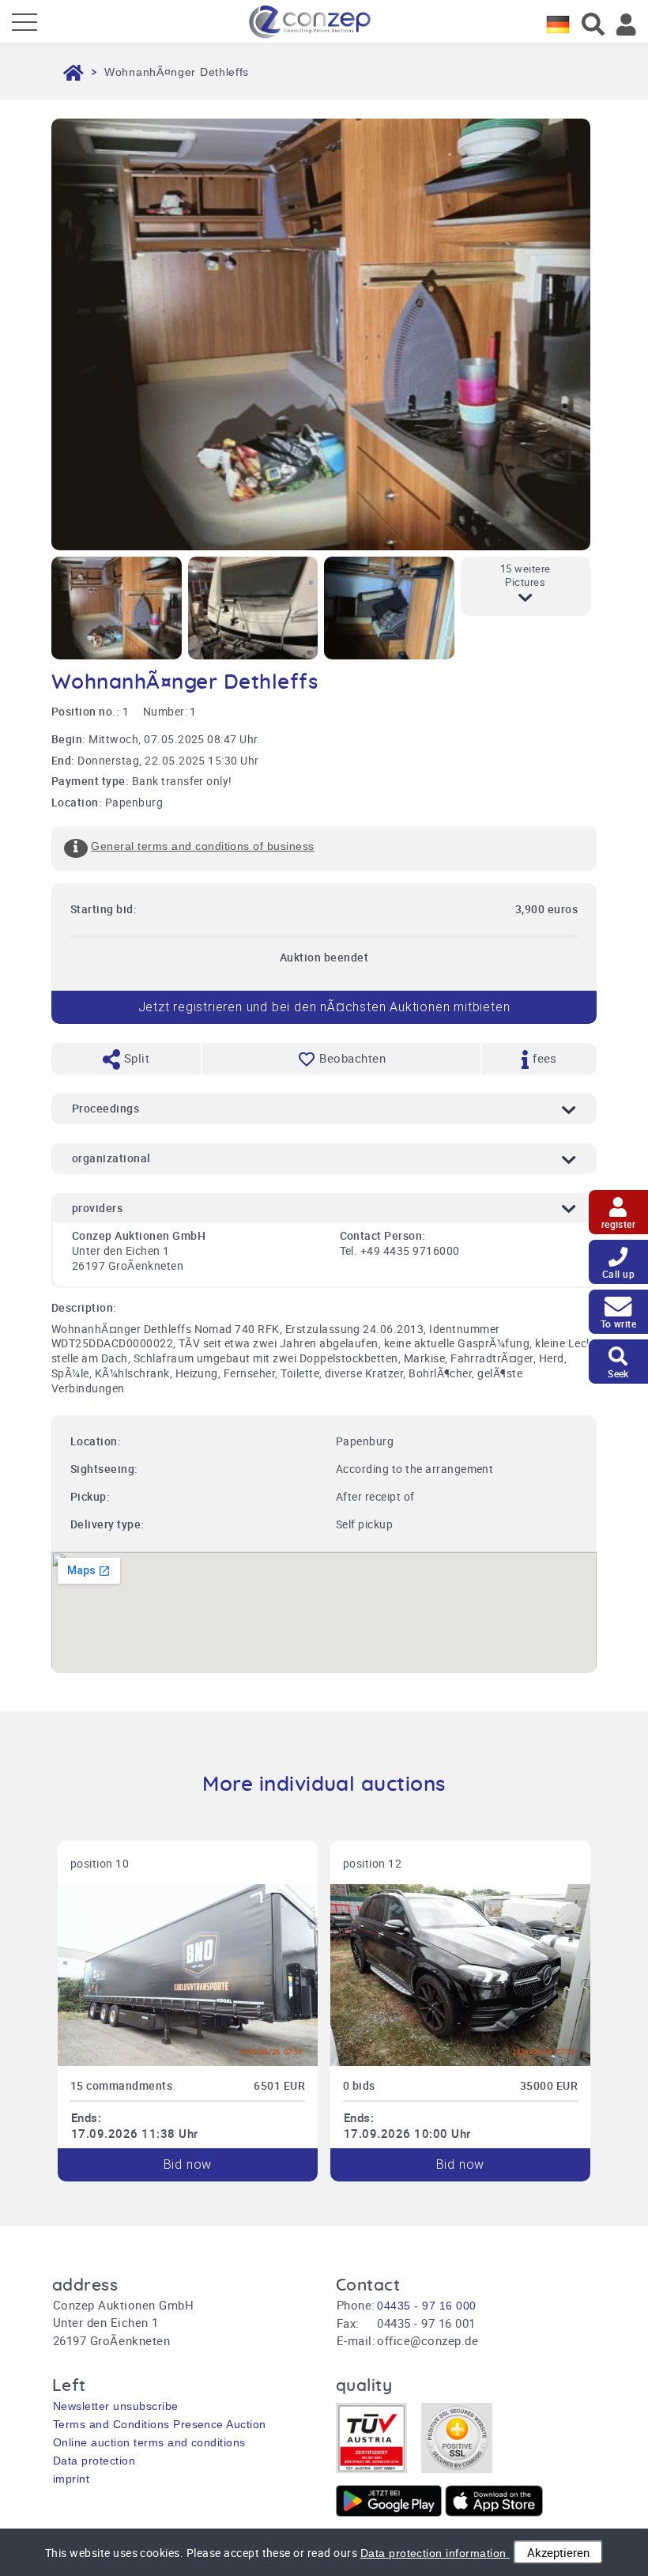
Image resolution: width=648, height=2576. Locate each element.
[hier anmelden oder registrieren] (626, 25)
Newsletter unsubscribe (116, 2406)
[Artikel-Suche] (593, 25)
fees (543, 1058)
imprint (71, 2479)
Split (135, 1058)
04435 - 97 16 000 (426, 2306)
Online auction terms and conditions (149, 2442)
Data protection (94, 2461)
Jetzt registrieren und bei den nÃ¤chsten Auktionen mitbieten (324, 1007)
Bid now (188, 2164)
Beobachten (352, 1058)
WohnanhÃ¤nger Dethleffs (177, 72)
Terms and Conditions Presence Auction (160, 2424)
